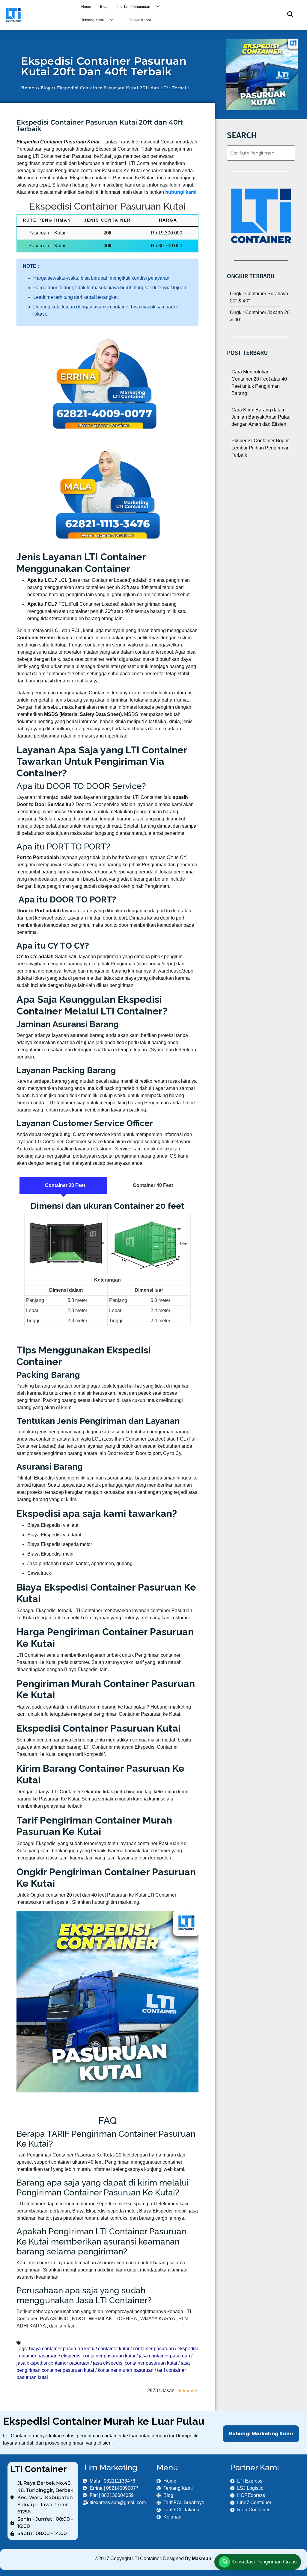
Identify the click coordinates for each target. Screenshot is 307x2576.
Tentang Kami (92, 20)
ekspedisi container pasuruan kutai (98, 2356)
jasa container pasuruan (164, 2356)
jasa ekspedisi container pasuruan (53, 2363)
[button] (287, 15)
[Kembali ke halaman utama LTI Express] (38, 15)
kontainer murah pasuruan (126, 2370)
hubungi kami (181, 192)
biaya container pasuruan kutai (62, 2349)
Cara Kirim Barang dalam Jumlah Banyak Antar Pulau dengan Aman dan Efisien (261, 417)
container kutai (114, 2349)
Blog (104, 7)
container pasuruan (153, 2349)
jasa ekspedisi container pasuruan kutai (135, 2363)
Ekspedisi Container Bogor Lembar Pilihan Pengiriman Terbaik (261, 448)
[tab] (63, 1185)
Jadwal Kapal (140, 20)
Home (86, 7)
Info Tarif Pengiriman (133, 7)
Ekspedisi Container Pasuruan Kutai (107, 206)
